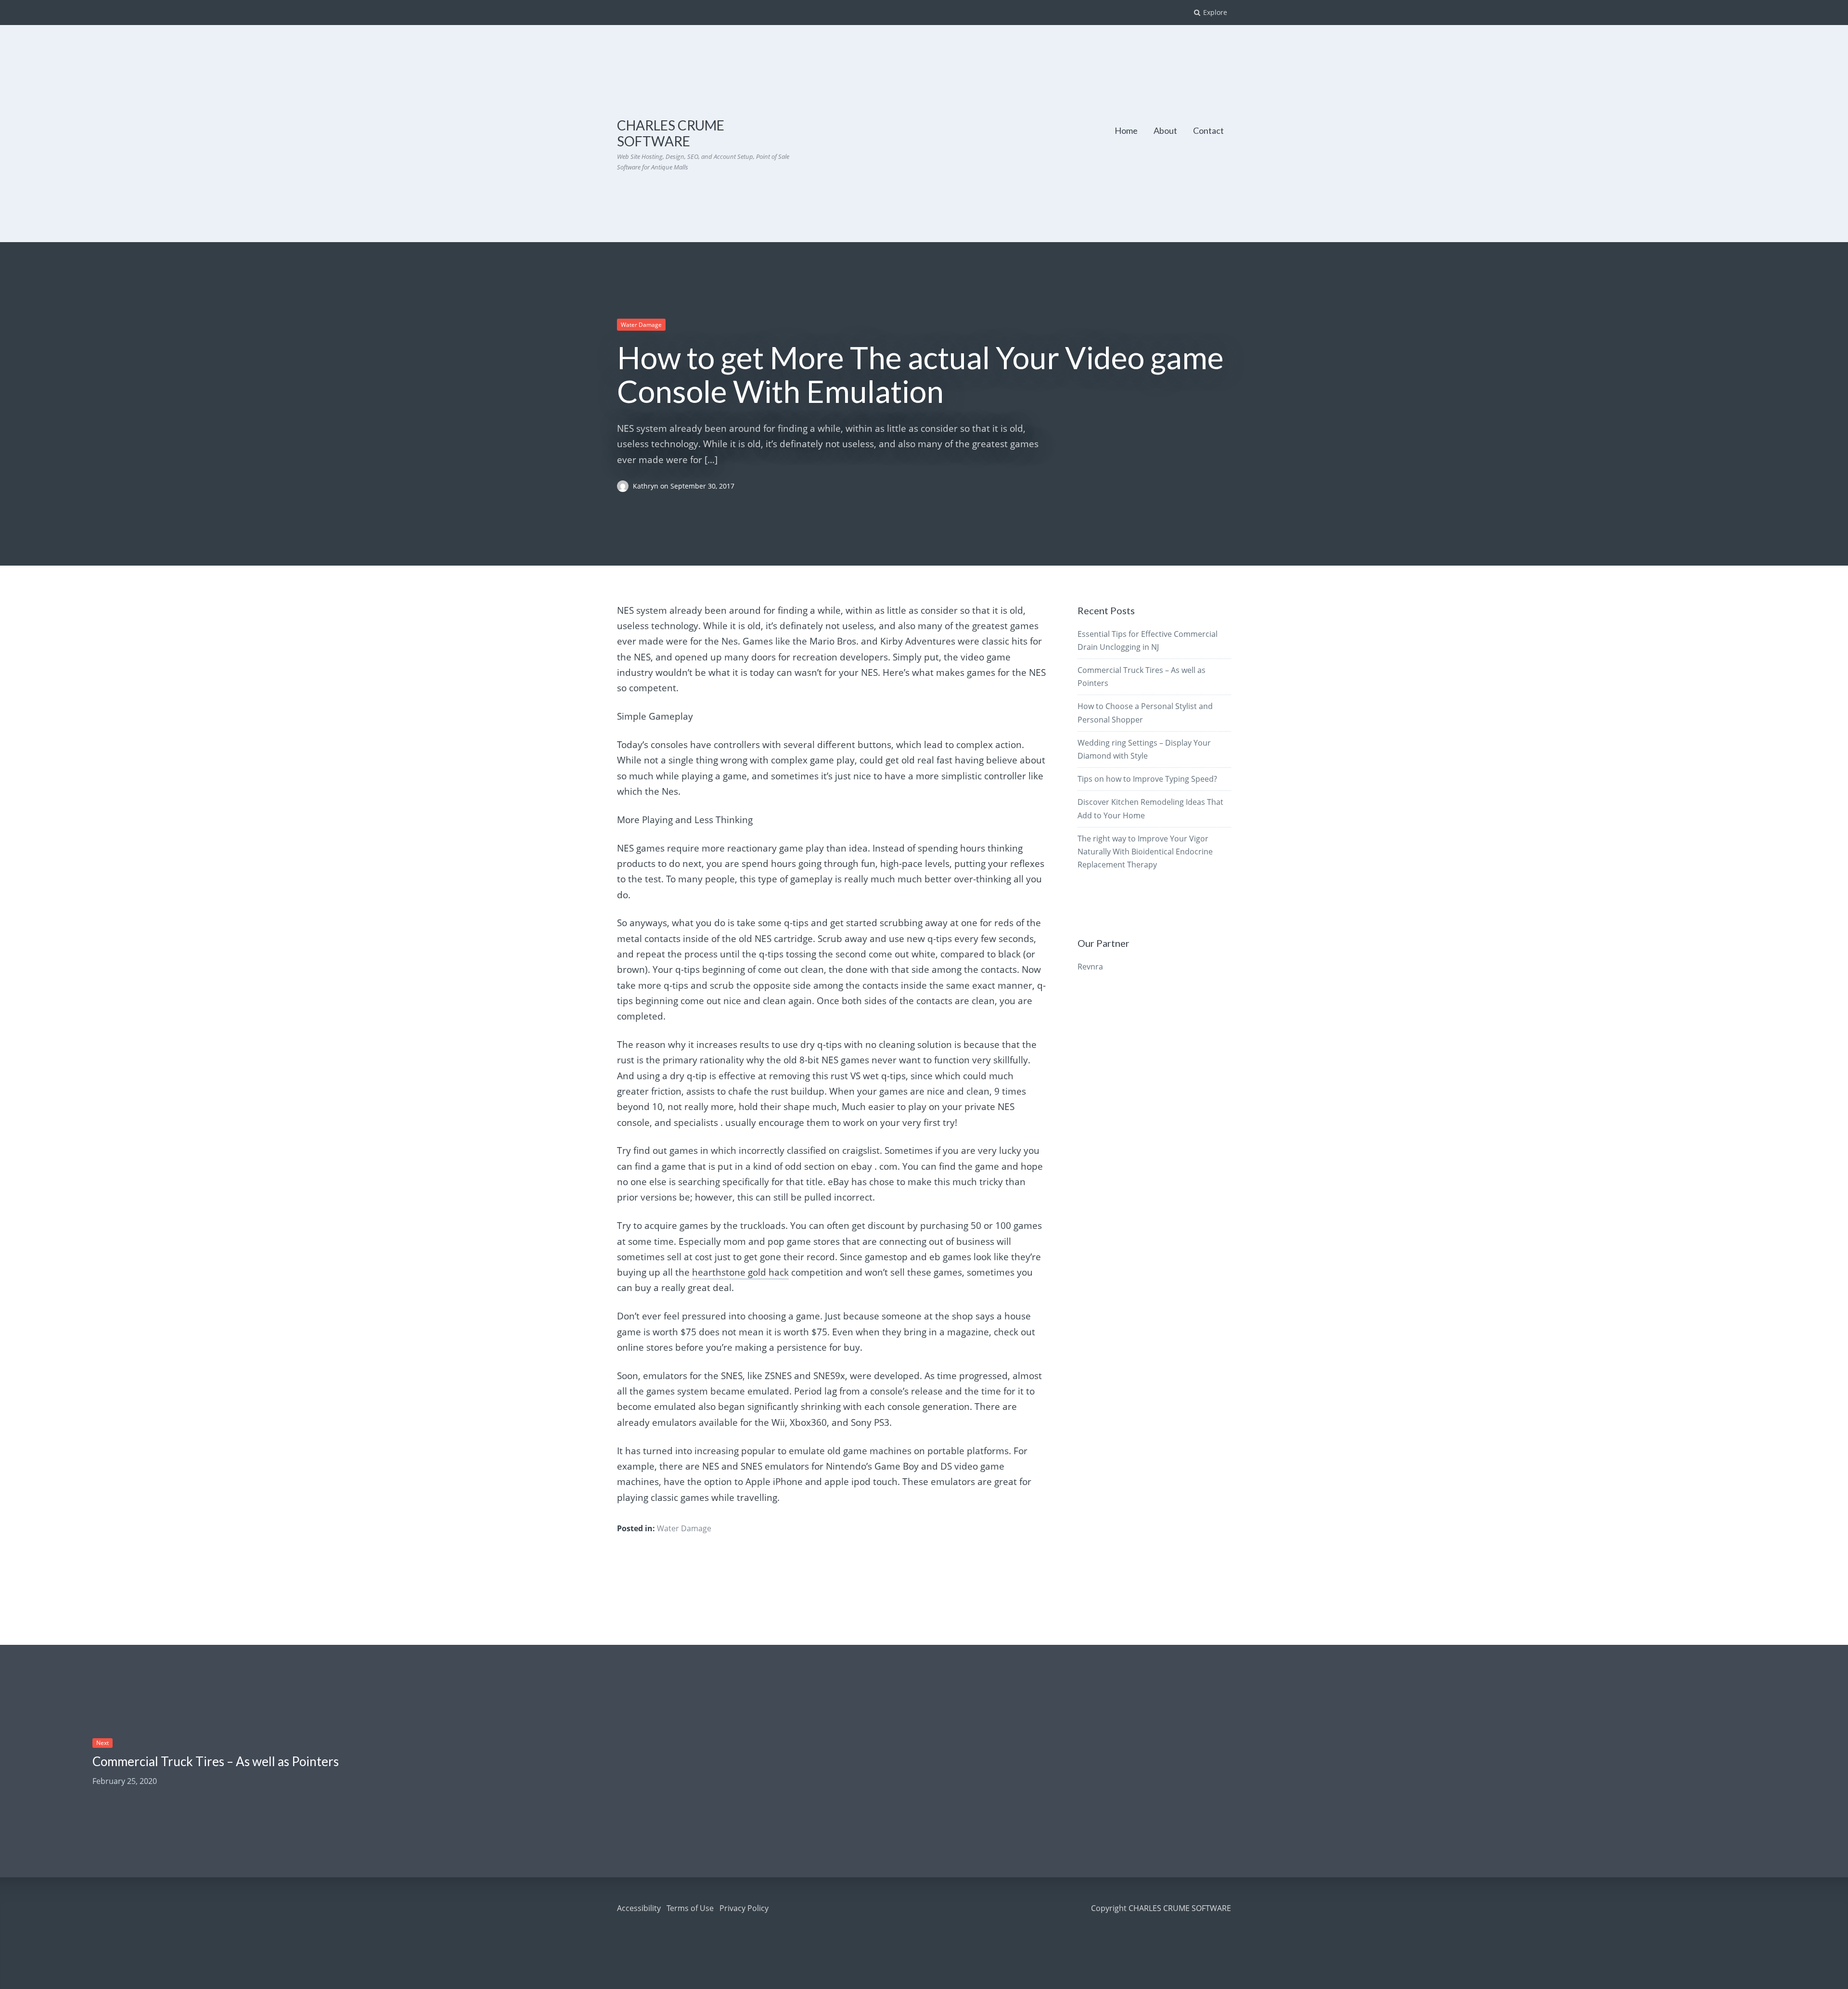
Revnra (1090, 967)
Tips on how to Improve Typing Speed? (1147, 779)
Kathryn (647, 486)
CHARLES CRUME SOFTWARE (671, 133)
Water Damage (641, 325)
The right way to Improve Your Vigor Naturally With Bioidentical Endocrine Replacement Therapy (1145, 852)
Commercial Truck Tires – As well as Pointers (216, 1761)
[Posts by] (625, 486)
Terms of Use (690, 1908)
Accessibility (639, 1908)
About (1165, 130)
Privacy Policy (744, 1908)
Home (1126, 130)
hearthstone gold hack (740, 1272)
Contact (1208, 130)
